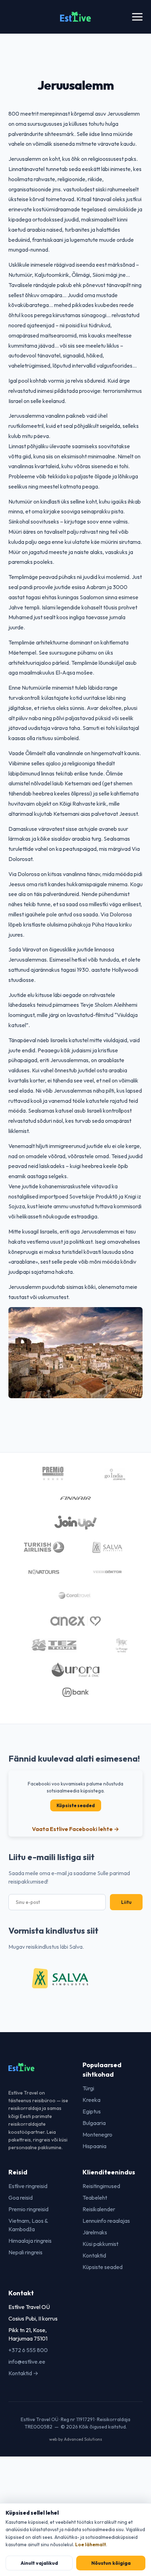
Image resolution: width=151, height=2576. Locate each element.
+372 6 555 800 (28, 2350)
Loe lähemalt (91, 2544)
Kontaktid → (23, 2373)
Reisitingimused (101, 2186)
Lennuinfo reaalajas (106, 2221)
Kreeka (91, 2100)
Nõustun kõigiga (111, 2563)
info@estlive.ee (27, 2362)
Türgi (88, 2088)
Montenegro (97, 2134)
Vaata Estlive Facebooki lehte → (75, 1829)
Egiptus (92, 2111)
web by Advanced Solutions (76, 2439)
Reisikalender (99, 2209)
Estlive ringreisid (28, 2186)
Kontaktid (94, 2255)
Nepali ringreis (25, 2252)
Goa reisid (21, 2198)
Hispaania (94, 2146)
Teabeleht (95, 2198)
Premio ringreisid (28, 2209)
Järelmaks (95, 2232)
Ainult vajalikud (39, 2563)
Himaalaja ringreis (30, 2241)
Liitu (126, 1902)
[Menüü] (137, 17)
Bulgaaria (94, 2123)
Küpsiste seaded (76, 1805)
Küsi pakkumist (100, 2244)
